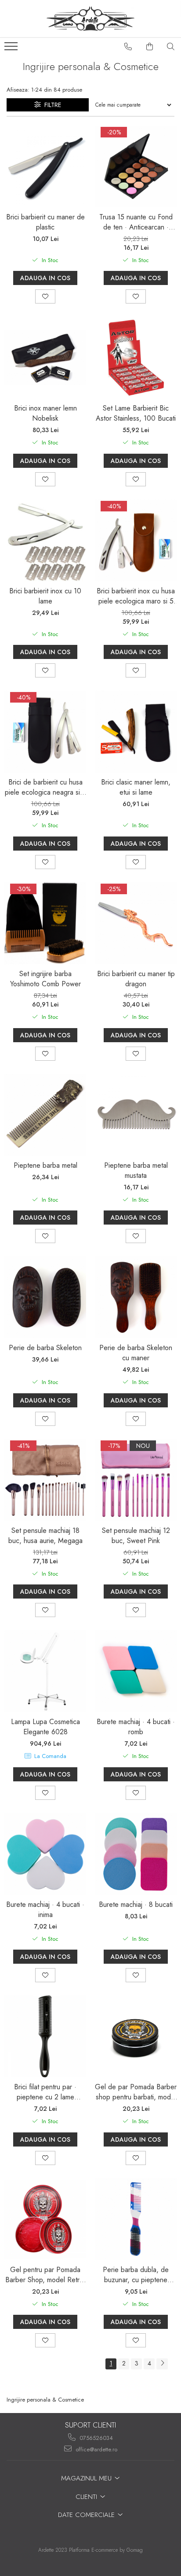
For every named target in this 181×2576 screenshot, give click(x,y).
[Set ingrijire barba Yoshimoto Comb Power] (45, 923)
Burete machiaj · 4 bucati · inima (45, 1910)
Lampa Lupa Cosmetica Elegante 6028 (45, 1727)
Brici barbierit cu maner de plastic (45, 222)
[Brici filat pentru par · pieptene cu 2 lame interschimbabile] (45, 2036)
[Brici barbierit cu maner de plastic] (45, 167)
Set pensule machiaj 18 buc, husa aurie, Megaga (45, 1536)
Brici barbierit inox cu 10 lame (45, 596)
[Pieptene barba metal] (45, 1115)
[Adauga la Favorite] (45, 296)
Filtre (51, 105)
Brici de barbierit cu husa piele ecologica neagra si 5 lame (45, 787)
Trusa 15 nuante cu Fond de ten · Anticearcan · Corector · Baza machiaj (136, 222)
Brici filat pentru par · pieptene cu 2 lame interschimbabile (45, 2092)
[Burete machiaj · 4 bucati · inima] (45, 1854)
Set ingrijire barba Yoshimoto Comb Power (45, 979)
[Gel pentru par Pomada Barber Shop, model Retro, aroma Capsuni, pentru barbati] (45, 2219)
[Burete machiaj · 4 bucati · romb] (136, 1671)
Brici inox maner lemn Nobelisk (45, 413)
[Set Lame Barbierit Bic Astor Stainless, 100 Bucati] (136, 358)
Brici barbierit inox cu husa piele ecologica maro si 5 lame (136, 596)
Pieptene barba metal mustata (136, 1170)
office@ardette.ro (96, 2449)
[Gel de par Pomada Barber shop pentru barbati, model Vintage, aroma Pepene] (136, 2036)
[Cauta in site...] (171, 47)
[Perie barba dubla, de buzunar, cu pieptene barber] (136, 2219)
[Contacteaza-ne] (128, 47)
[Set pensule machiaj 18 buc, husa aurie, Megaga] (45, 1480)
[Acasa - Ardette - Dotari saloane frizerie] (90, 19)
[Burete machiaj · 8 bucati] (136, 1854)
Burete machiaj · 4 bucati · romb (136, 1727)
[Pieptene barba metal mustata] (136, 1115)
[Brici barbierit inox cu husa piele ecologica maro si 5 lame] (136, 540)
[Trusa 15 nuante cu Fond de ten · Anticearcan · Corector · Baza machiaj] (136, 167)
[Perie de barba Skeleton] (45, 1297)
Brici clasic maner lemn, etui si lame (136, 787)
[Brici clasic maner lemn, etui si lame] (136, 732)
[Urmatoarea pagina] (162, 2364)
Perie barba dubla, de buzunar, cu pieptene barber (136, 2275)
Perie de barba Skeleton (45, 1348)
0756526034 (95, 2438)
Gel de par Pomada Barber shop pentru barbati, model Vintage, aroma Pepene (136, 2092)
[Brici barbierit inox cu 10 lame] (45, 540)
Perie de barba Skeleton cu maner (136, 1353)
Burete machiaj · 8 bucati (136, 1904)
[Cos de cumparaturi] (150, 47)
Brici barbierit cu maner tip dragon (136, 979)
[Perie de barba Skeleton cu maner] (136, 1297)
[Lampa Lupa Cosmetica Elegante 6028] (45, 1671)
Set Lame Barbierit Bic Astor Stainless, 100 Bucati (136, 413)
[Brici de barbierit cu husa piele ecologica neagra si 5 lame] (45, 732)
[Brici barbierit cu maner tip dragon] (136, 923)
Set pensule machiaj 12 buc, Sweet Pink (136, 1536)
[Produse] (12, 49)
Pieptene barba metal (45, 1165)
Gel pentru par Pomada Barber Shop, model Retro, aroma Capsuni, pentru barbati (45, 2275)
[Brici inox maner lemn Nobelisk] (45, 358)
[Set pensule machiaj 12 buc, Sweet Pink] (136, 1480)
